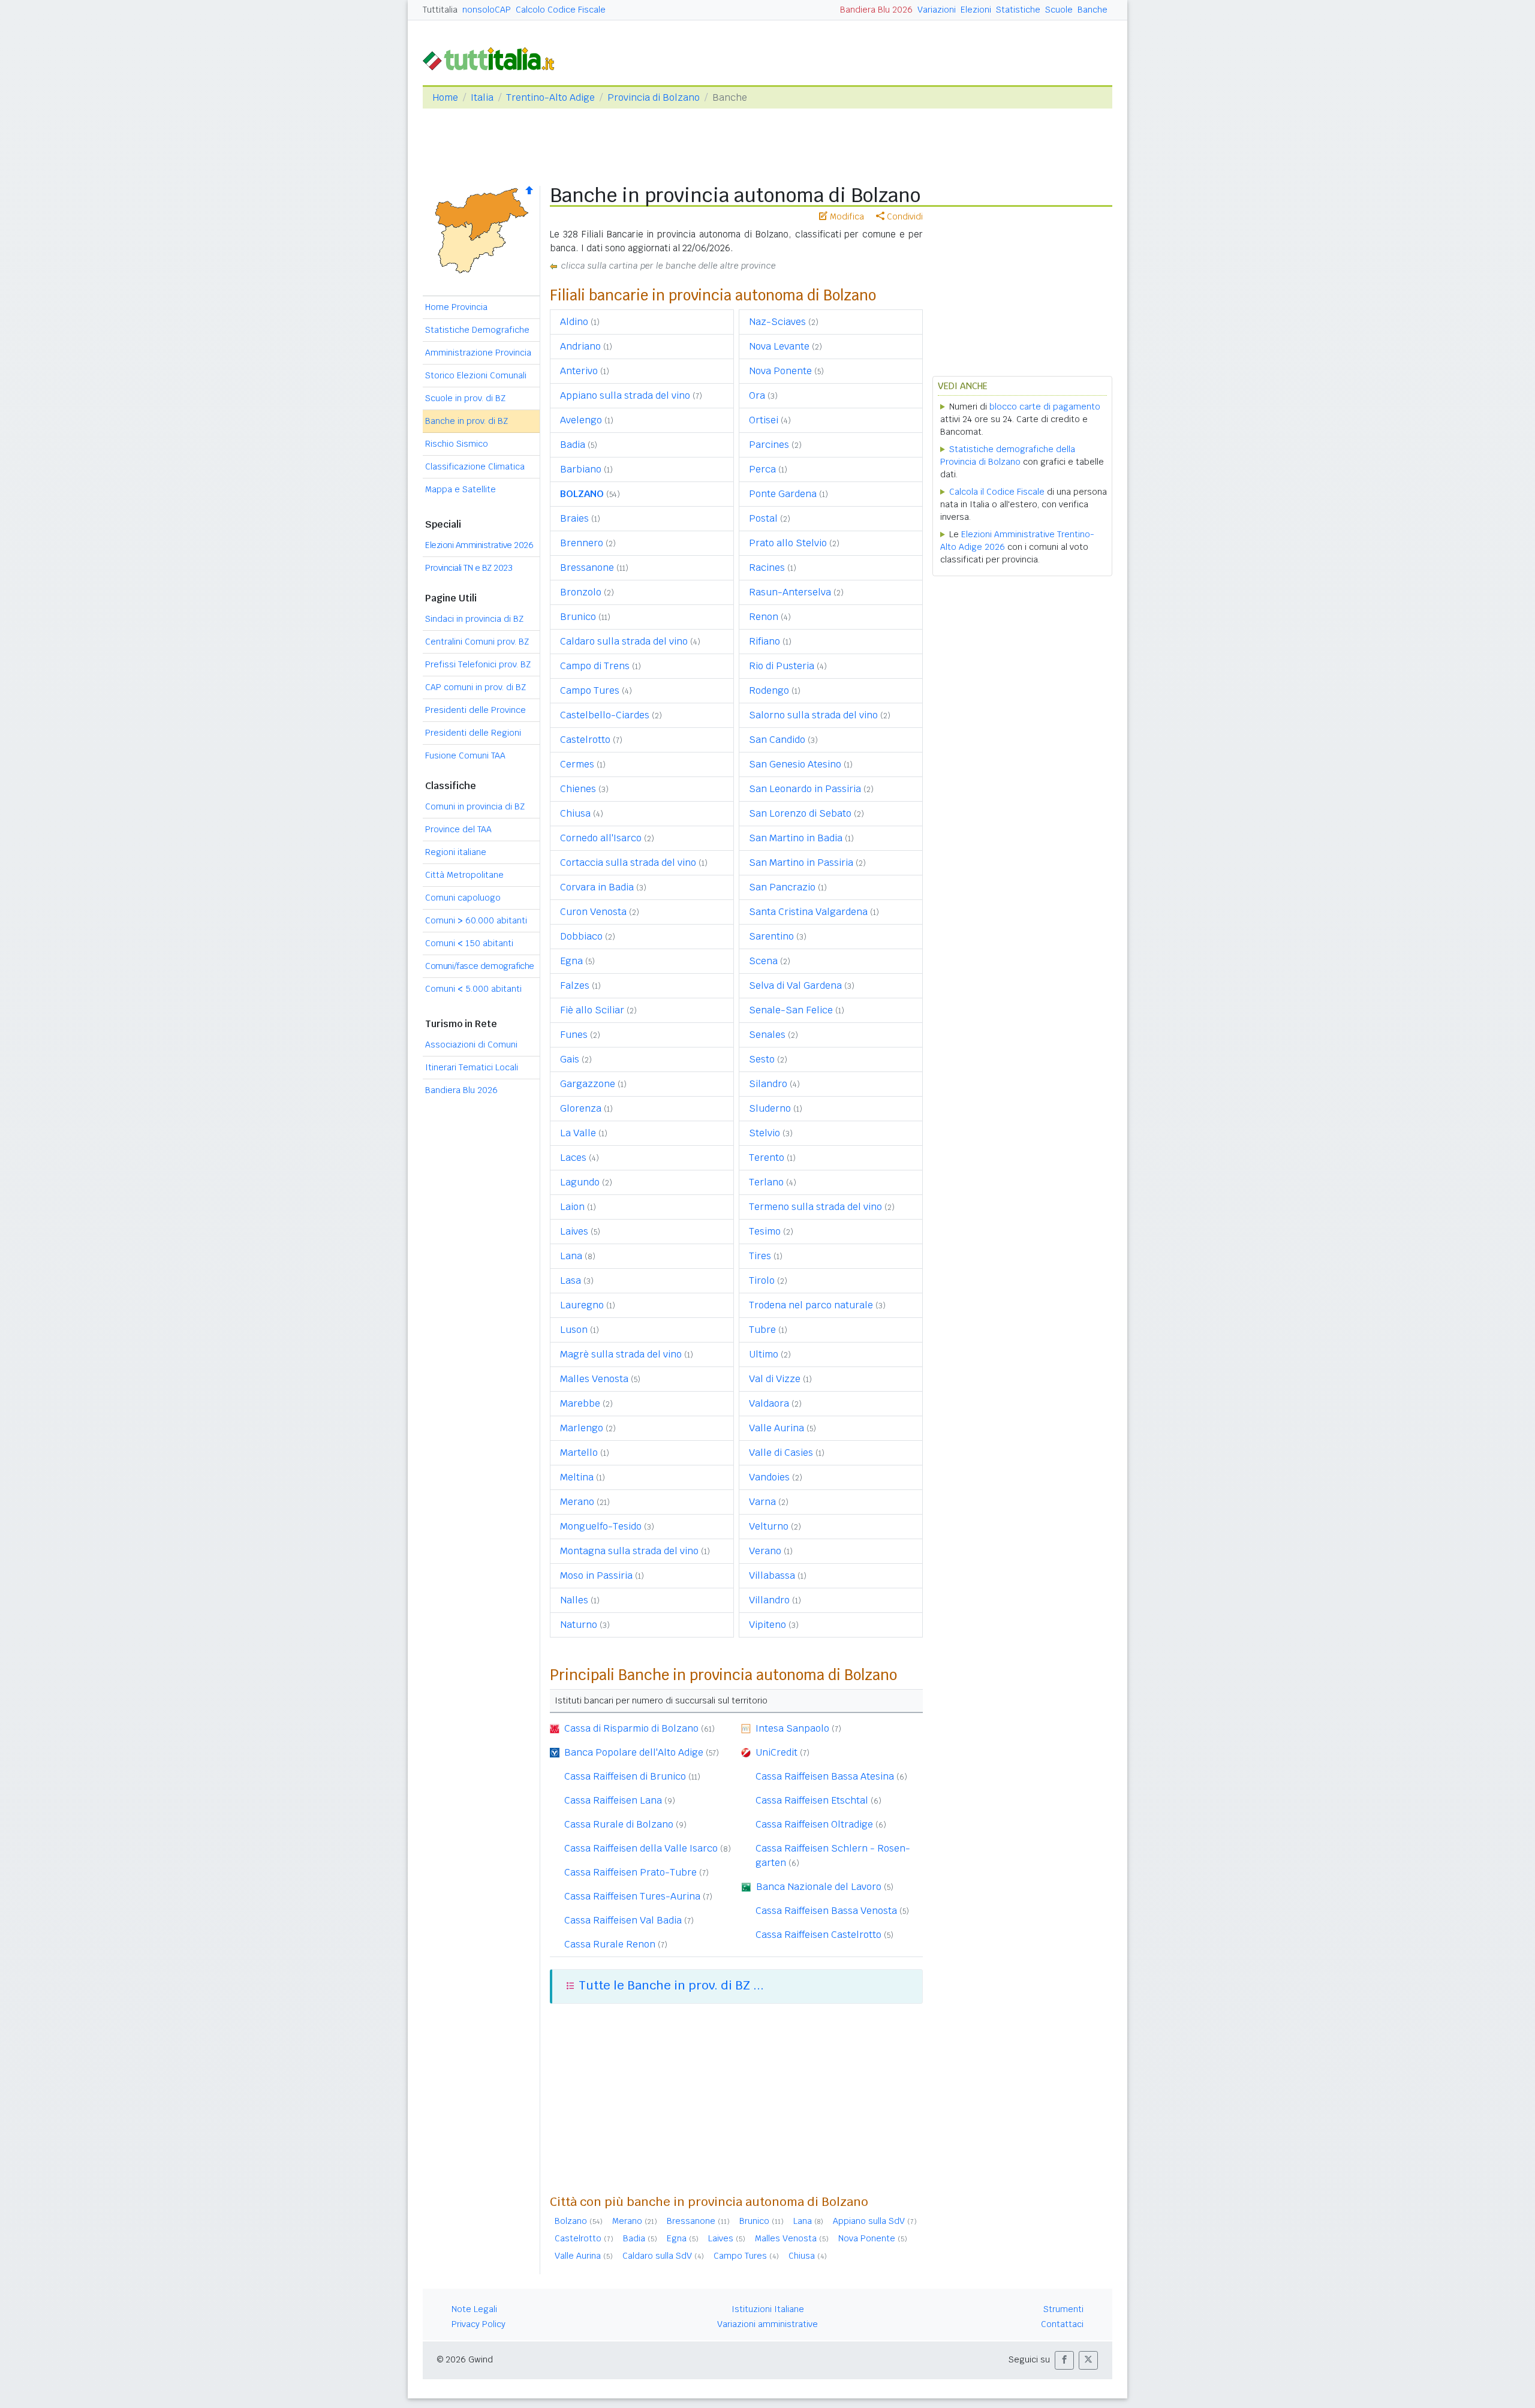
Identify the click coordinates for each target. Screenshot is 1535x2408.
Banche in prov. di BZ (466, 421)
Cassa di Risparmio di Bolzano (631, 1728)
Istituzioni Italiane (768, 2309)
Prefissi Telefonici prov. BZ (478, 664)
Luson (574, 1330)
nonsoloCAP (487, 10)
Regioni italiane (456, 852)
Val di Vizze (775, 1379)
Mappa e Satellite (460, 489)
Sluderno (770, 1108)
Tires (760, 1256)
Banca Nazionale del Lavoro (819, 1887)
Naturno (579, 1625)
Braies (574, 518)
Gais (570, 1059)
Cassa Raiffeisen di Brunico (625, 1776)
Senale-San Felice (791, 1010)
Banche (1092, 10)
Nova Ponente (780, 371)
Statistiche (1018, 10)
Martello (579, 1453)
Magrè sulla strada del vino (621, 1354)
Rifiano (765, 641)
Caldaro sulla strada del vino (624, 641)
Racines (767, 568)
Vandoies (769, 1477)
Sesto (762, 1059)
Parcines (769, 445)
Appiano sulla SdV (869, 2221)
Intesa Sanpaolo (792, 1728)
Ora (757, 395)
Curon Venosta (593, 912)
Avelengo (581, 420)
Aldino (574, 322)
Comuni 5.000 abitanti (473, 989)
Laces (573, 1158)
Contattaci (1062, 2324)
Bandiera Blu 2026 (876, 10)
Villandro (769, 1600)
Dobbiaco (581, 936)
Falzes (575, 985)
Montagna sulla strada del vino (629, 1551)
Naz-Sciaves (777, 322)
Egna (571, 961)
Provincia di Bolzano (654, 97)
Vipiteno (767, 1625)
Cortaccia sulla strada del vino (628, 863)
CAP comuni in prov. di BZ (475, 687)
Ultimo (764, 1354)
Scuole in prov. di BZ (465, 398)
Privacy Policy (478, 2324)
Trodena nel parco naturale (811, 1305)
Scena (763, 961)
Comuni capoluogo (463, 898)
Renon (764, 617)
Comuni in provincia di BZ (475, 806)
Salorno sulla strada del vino (813, 715)
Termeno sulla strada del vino (815, 1207)
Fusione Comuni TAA (465, 755)
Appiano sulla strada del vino (625, 395)
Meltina (577, 1477)
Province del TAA (458, 829)
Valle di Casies (781, 1453)
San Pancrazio (782, 887)
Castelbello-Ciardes (605, 715)
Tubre (762, 1330)
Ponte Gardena (783, 494)
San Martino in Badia (796, 838)
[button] (1064, 2360)
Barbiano (581, 469)
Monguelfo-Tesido (601, 1526)
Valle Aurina (776, 1428)
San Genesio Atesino (795, 764)
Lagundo (580, 1182)
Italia (482, 97)
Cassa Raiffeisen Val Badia (623, 1920)
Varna (762, 1502)
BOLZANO (582, 494)
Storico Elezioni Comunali (476, 375)
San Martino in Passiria (801, 863)
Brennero (582, 543)
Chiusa (575, 813)
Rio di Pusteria (782, 666)
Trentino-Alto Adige (550, 97)
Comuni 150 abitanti (469, 943)
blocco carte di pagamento (1045, 407)
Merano (577, 1502)
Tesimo (765, 1231)
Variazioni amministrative (767, 2324)
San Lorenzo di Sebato (800, 813)
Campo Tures (590, 690)
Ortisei (764, 420)
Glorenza (581, 1108)
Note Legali (474, 2309)
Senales (767, 1035)
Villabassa (772, 1575)
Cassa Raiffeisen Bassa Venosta (826, 1911)
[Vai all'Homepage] (493, 58)
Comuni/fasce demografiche (480, 966)
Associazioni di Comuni (471, 1045)
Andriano (580, 346)
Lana (571, 1256)
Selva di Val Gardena (795, 985)
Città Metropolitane (464, 875)
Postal (763, 518)
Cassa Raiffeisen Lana (613, 1800)
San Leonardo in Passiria (805, 789)
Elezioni (976, 10)
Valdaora (769, 1403)
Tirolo (762, 1280)
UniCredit (776, 1752)
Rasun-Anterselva (790, 592)
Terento (767, 1158)
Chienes (578, 789)
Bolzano (571, 2221)
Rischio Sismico (457, 444)
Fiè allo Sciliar (592, 1010)
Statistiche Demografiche (477, 330)
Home (445, 97)
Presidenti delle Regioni (473, 733)
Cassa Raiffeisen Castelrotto (818, 1935)
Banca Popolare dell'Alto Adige (634, 1752)
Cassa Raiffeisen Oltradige (814, 1824)
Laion (572, 1207)
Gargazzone (588, 1084)
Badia (573, 445)
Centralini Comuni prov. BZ (477, 642)
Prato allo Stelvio (788, 543)
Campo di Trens (595, 666)
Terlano (766, 1182)
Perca (762, 469)
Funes (574, 1035)
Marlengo (582, 1428)
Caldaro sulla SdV (657, 2256)
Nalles (574, 1600)
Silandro (768, 1084)
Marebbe (580, 1403)
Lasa (571, 1280)
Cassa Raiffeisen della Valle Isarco (641, 1848)
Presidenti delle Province (475, 710)
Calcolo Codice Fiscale (561, 10)
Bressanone (587, 568)
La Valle (578, 1133)
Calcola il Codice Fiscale (997, 492)
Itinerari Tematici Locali (472, 1067)
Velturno (769, 1526)
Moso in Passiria (596, 1575)
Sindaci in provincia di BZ (474, 619)
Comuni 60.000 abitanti (476, 920)
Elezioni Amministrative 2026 (479, 545)
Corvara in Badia (597, 887)
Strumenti (1063, 2309)
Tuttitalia (440, 10)
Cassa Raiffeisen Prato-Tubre (630, 1872)
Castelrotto (585, 740)
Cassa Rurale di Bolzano (619, 1824)
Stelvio (765, 1133)
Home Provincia (456, 307)
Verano (765, 1551)
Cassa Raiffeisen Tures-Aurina (632, 1896)
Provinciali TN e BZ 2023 (469, 568)
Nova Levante (779, 346)
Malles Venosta (594, 1379)
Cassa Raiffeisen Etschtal (812, 1800)
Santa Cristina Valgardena (808, 912)
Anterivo (579, 371)
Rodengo (769, 690)
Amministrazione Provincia (478, 353)
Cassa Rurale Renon (610, 1944)
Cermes (577, 764)
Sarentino (771, 936)
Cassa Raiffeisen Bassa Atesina (825, 1776)
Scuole (1059, 10)
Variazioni (937, 10)
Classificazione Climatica (475, 466)
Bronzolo (581, 592)
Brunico (578, 617)
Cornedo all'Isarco (601, 838)
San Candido (777, 740)
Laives (574, 1231)
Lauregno (582, 1305)
